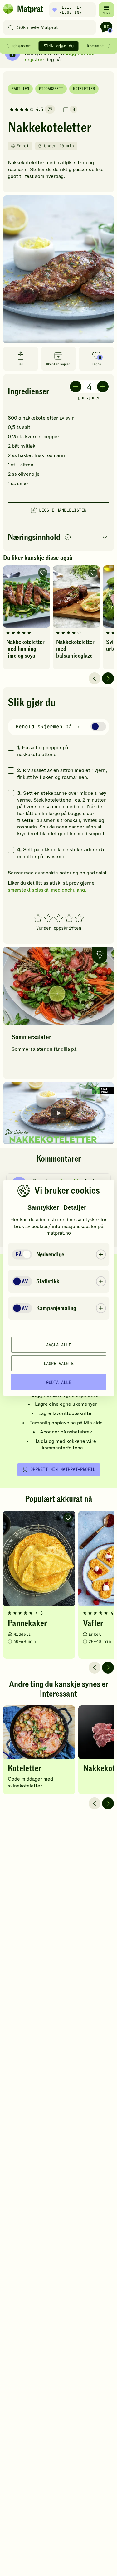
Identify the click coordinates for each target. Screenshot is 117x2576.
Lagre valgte (59, 1363)
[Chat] (106, 27)
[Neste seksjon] (110, 46)
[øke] (103, 387)
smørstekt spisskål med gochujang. (47, 890)
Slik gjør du (59, 46)
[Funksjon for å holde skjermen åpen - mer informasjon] (79, 727)
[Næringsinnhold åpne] (58, 538)
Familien (20, 89)
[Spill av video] (58, 1113)
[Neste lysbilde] (108, 678)
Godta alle (59, 1382)
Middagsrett (51, 89)
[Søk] (11, 27)
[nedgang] (76, 387)
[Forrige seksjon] (7, 46)
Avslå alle (59, 1345)
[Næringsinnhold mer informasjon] (68, 538)
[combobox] (51, 27)
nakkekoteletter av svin (49, 418)
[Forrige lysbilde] (95, 678)
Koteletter (84, 89)
